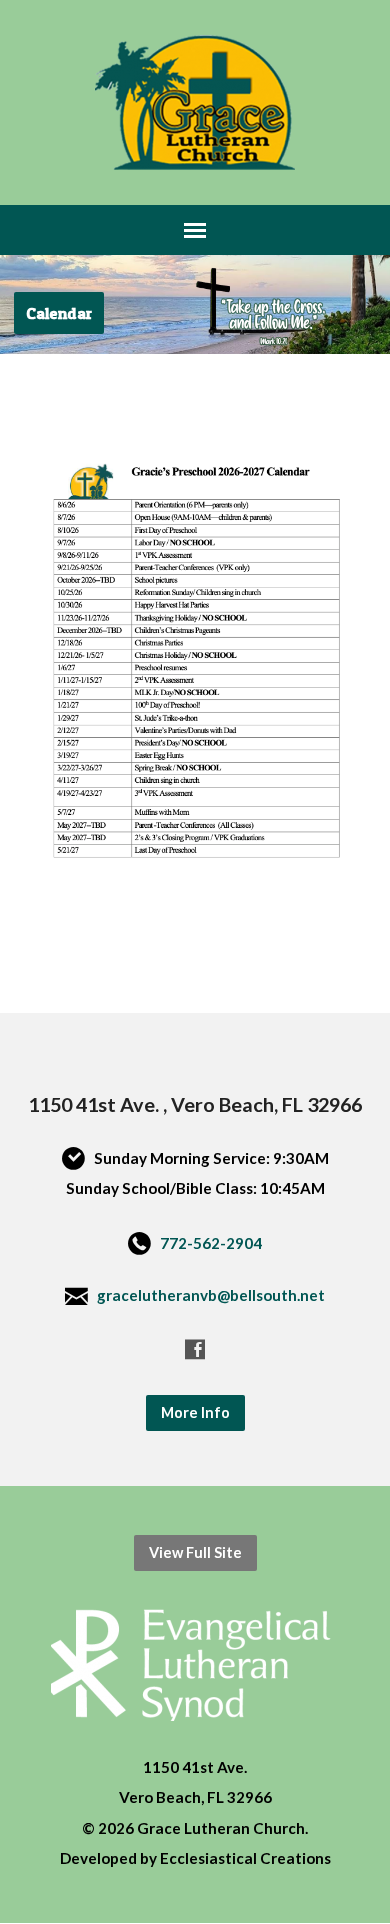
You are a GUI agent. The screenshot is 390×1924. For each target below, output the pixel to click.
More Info (195, 1412)
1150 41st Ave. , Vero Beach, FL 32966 (195, 1104)
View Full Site (195, 1552)
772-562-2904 (211, 1243)
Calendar (59, 313)
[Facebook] (195, 1349)
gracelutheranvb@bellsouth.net (211, 1295)
